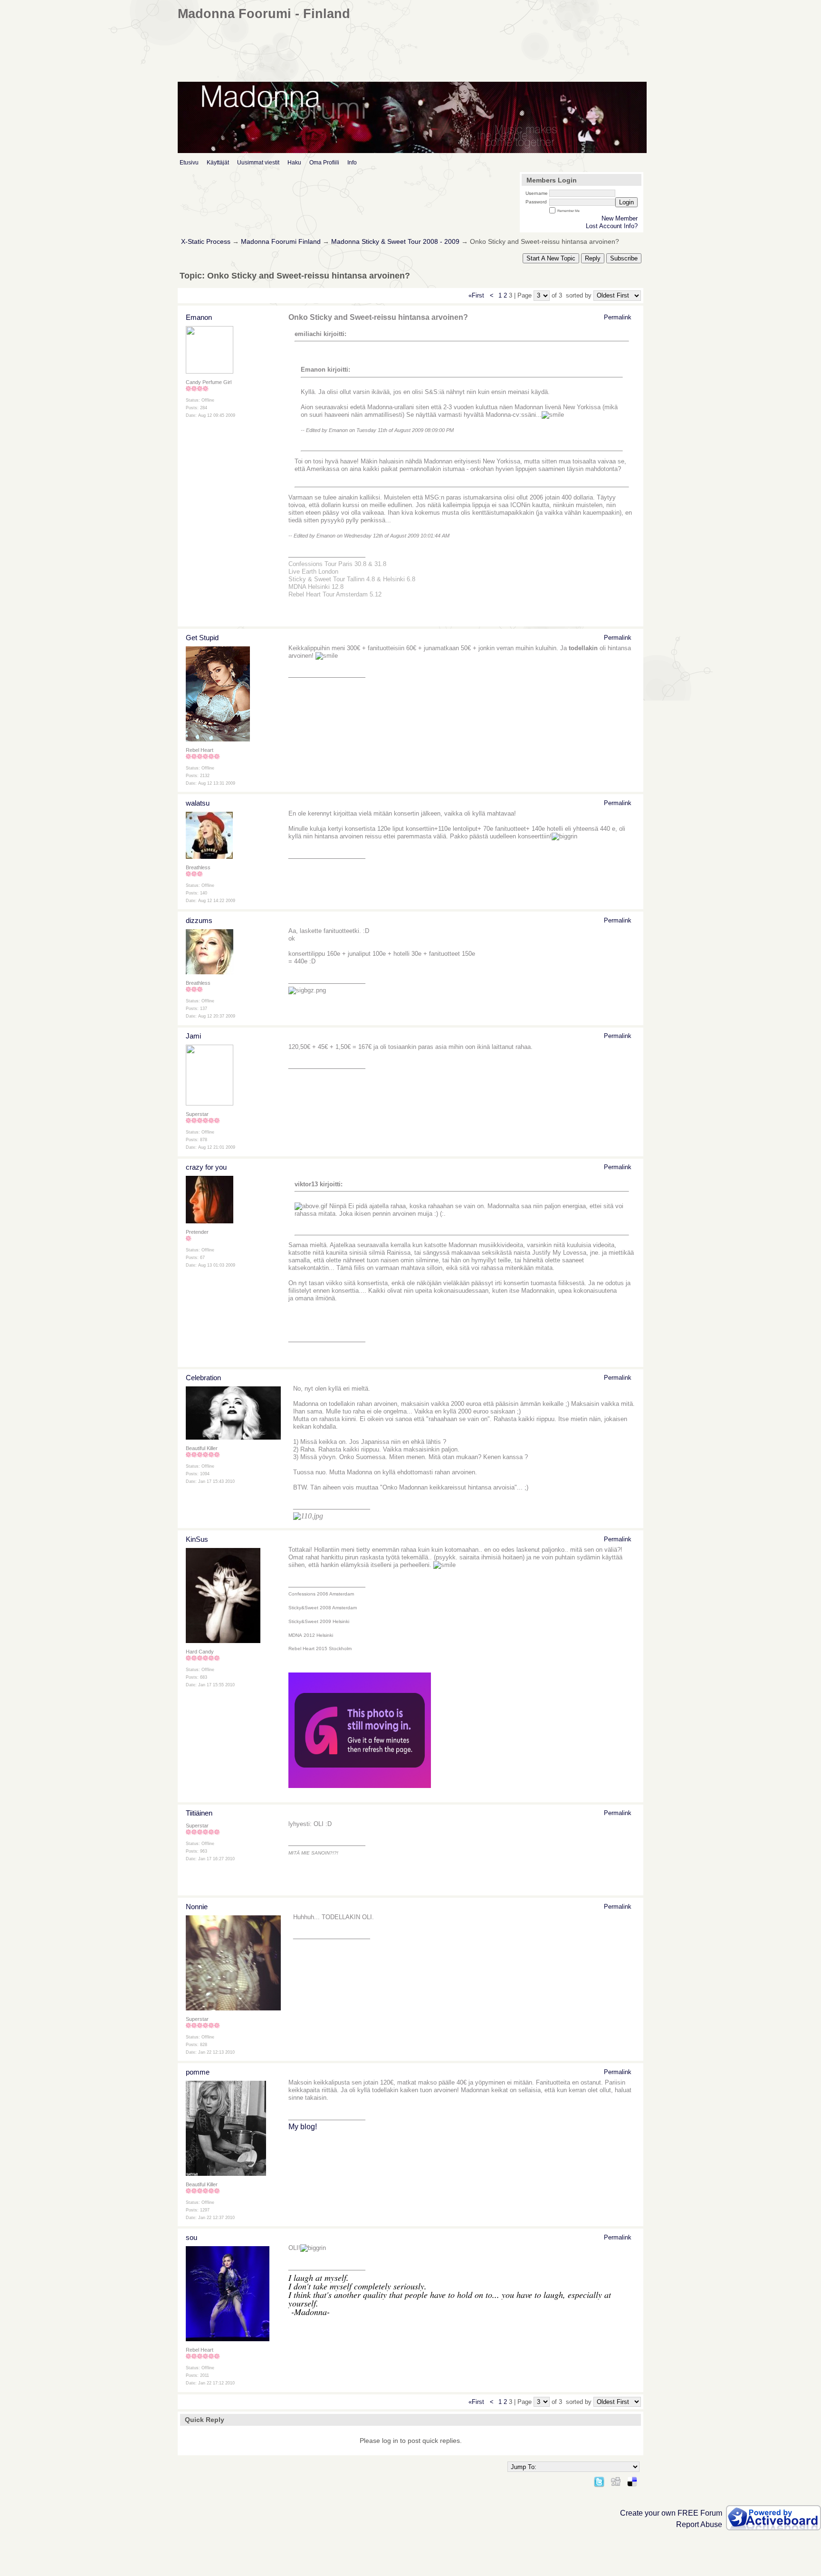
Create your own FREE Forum (671, 2513)
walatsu (198, 803)
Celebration (203, 1378)
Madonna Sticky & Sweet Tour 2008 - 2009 (395, 242)
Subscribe (624, 258)
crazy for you (206, 1167)
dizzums (199, 920)
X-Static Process (206, 242)
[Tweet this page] (599, 2480)
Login (626, 202)
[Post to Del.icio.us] (632, 2480)
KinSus (197, 1539)
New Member (620, 218)
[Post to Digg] (616, 2480)
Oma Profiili (324, 163)
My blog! (303, 2127)
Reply (593, 258)
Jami (193, 1036)
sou (191, 2237)
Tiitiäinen (199, 1813)
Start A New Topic (551, 258)
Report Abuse (699, 2524)
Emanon (199, 317)
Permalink (618, 317)
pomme (198, 2072)
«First (477, 295)
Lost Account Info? (612, 226)
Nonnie (197, 1907)
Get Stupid (202, 638)
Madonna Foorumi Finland (281, 242)
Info (352, 163)
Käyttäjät (218, 163)
